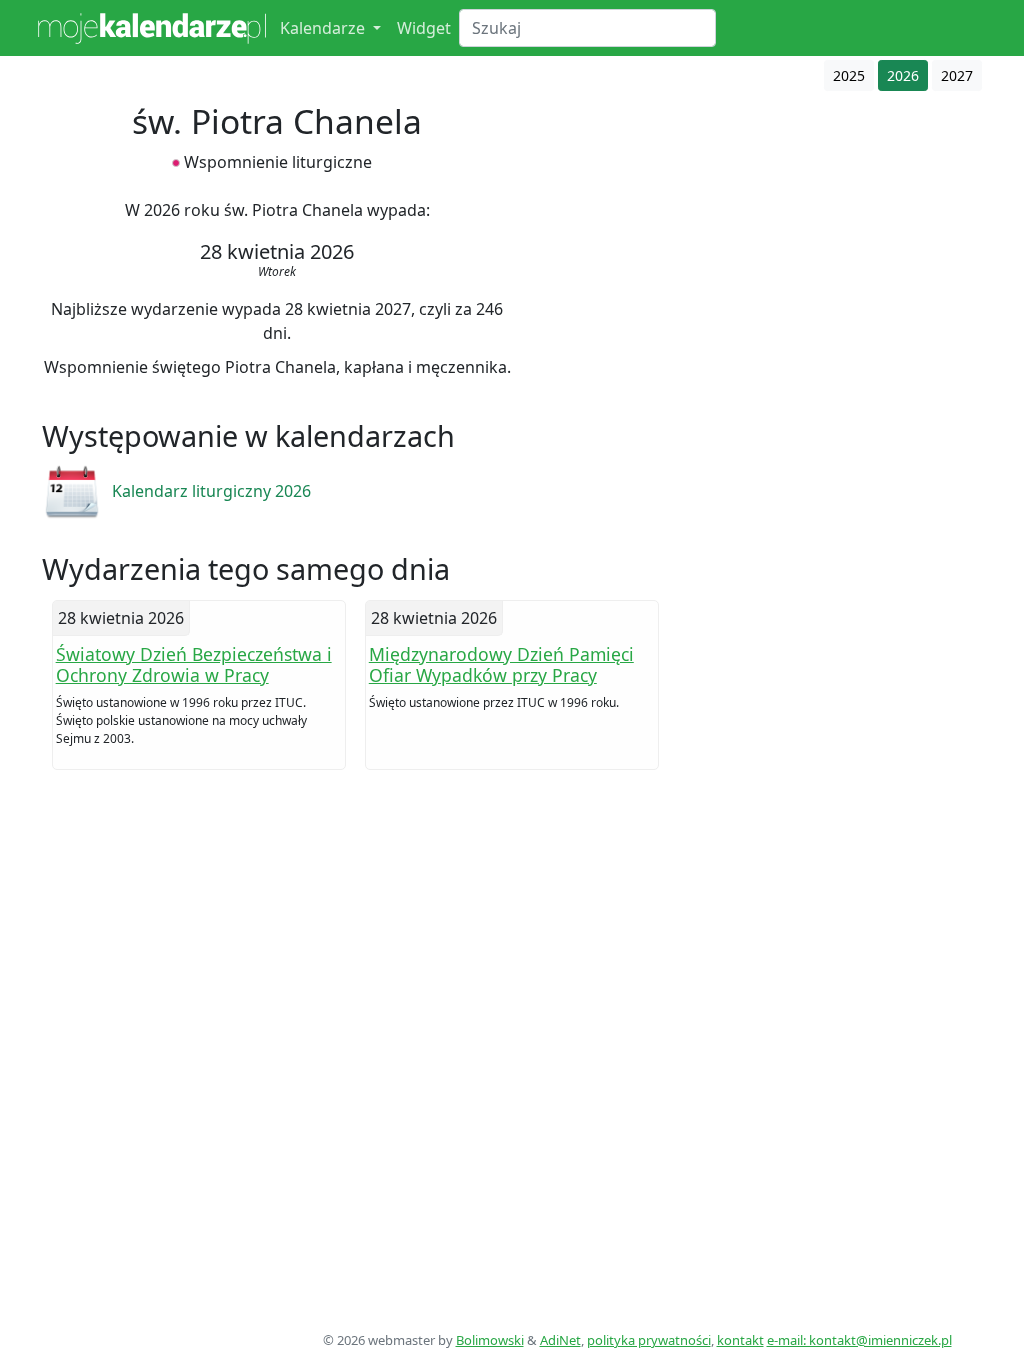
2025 (849, 75)
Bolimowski (490, 1340)
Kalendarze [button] (324, 28)
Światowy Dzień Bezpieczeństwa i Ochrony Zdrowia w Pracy (194, 664)
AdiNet (560, 1340)
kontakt (740, 1340)
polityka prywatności (649, 1340)
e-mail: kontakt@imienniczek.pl (859, 1340)
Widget (424, 28)
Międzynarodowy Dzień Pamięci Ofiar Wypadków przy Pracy (501, 664)
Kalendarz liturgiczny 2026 (211, 491)
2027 (957, 75)
